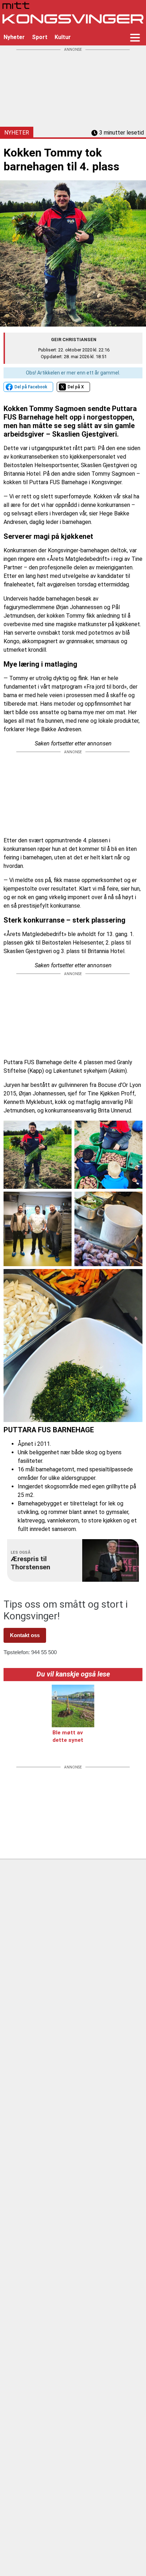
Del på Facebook (31, 387)
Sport (40, 37)
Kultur (63, 37)
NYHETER (17, 133)
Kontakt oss (25, 1635)
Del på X (76, 387)
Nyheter (14, 37)
